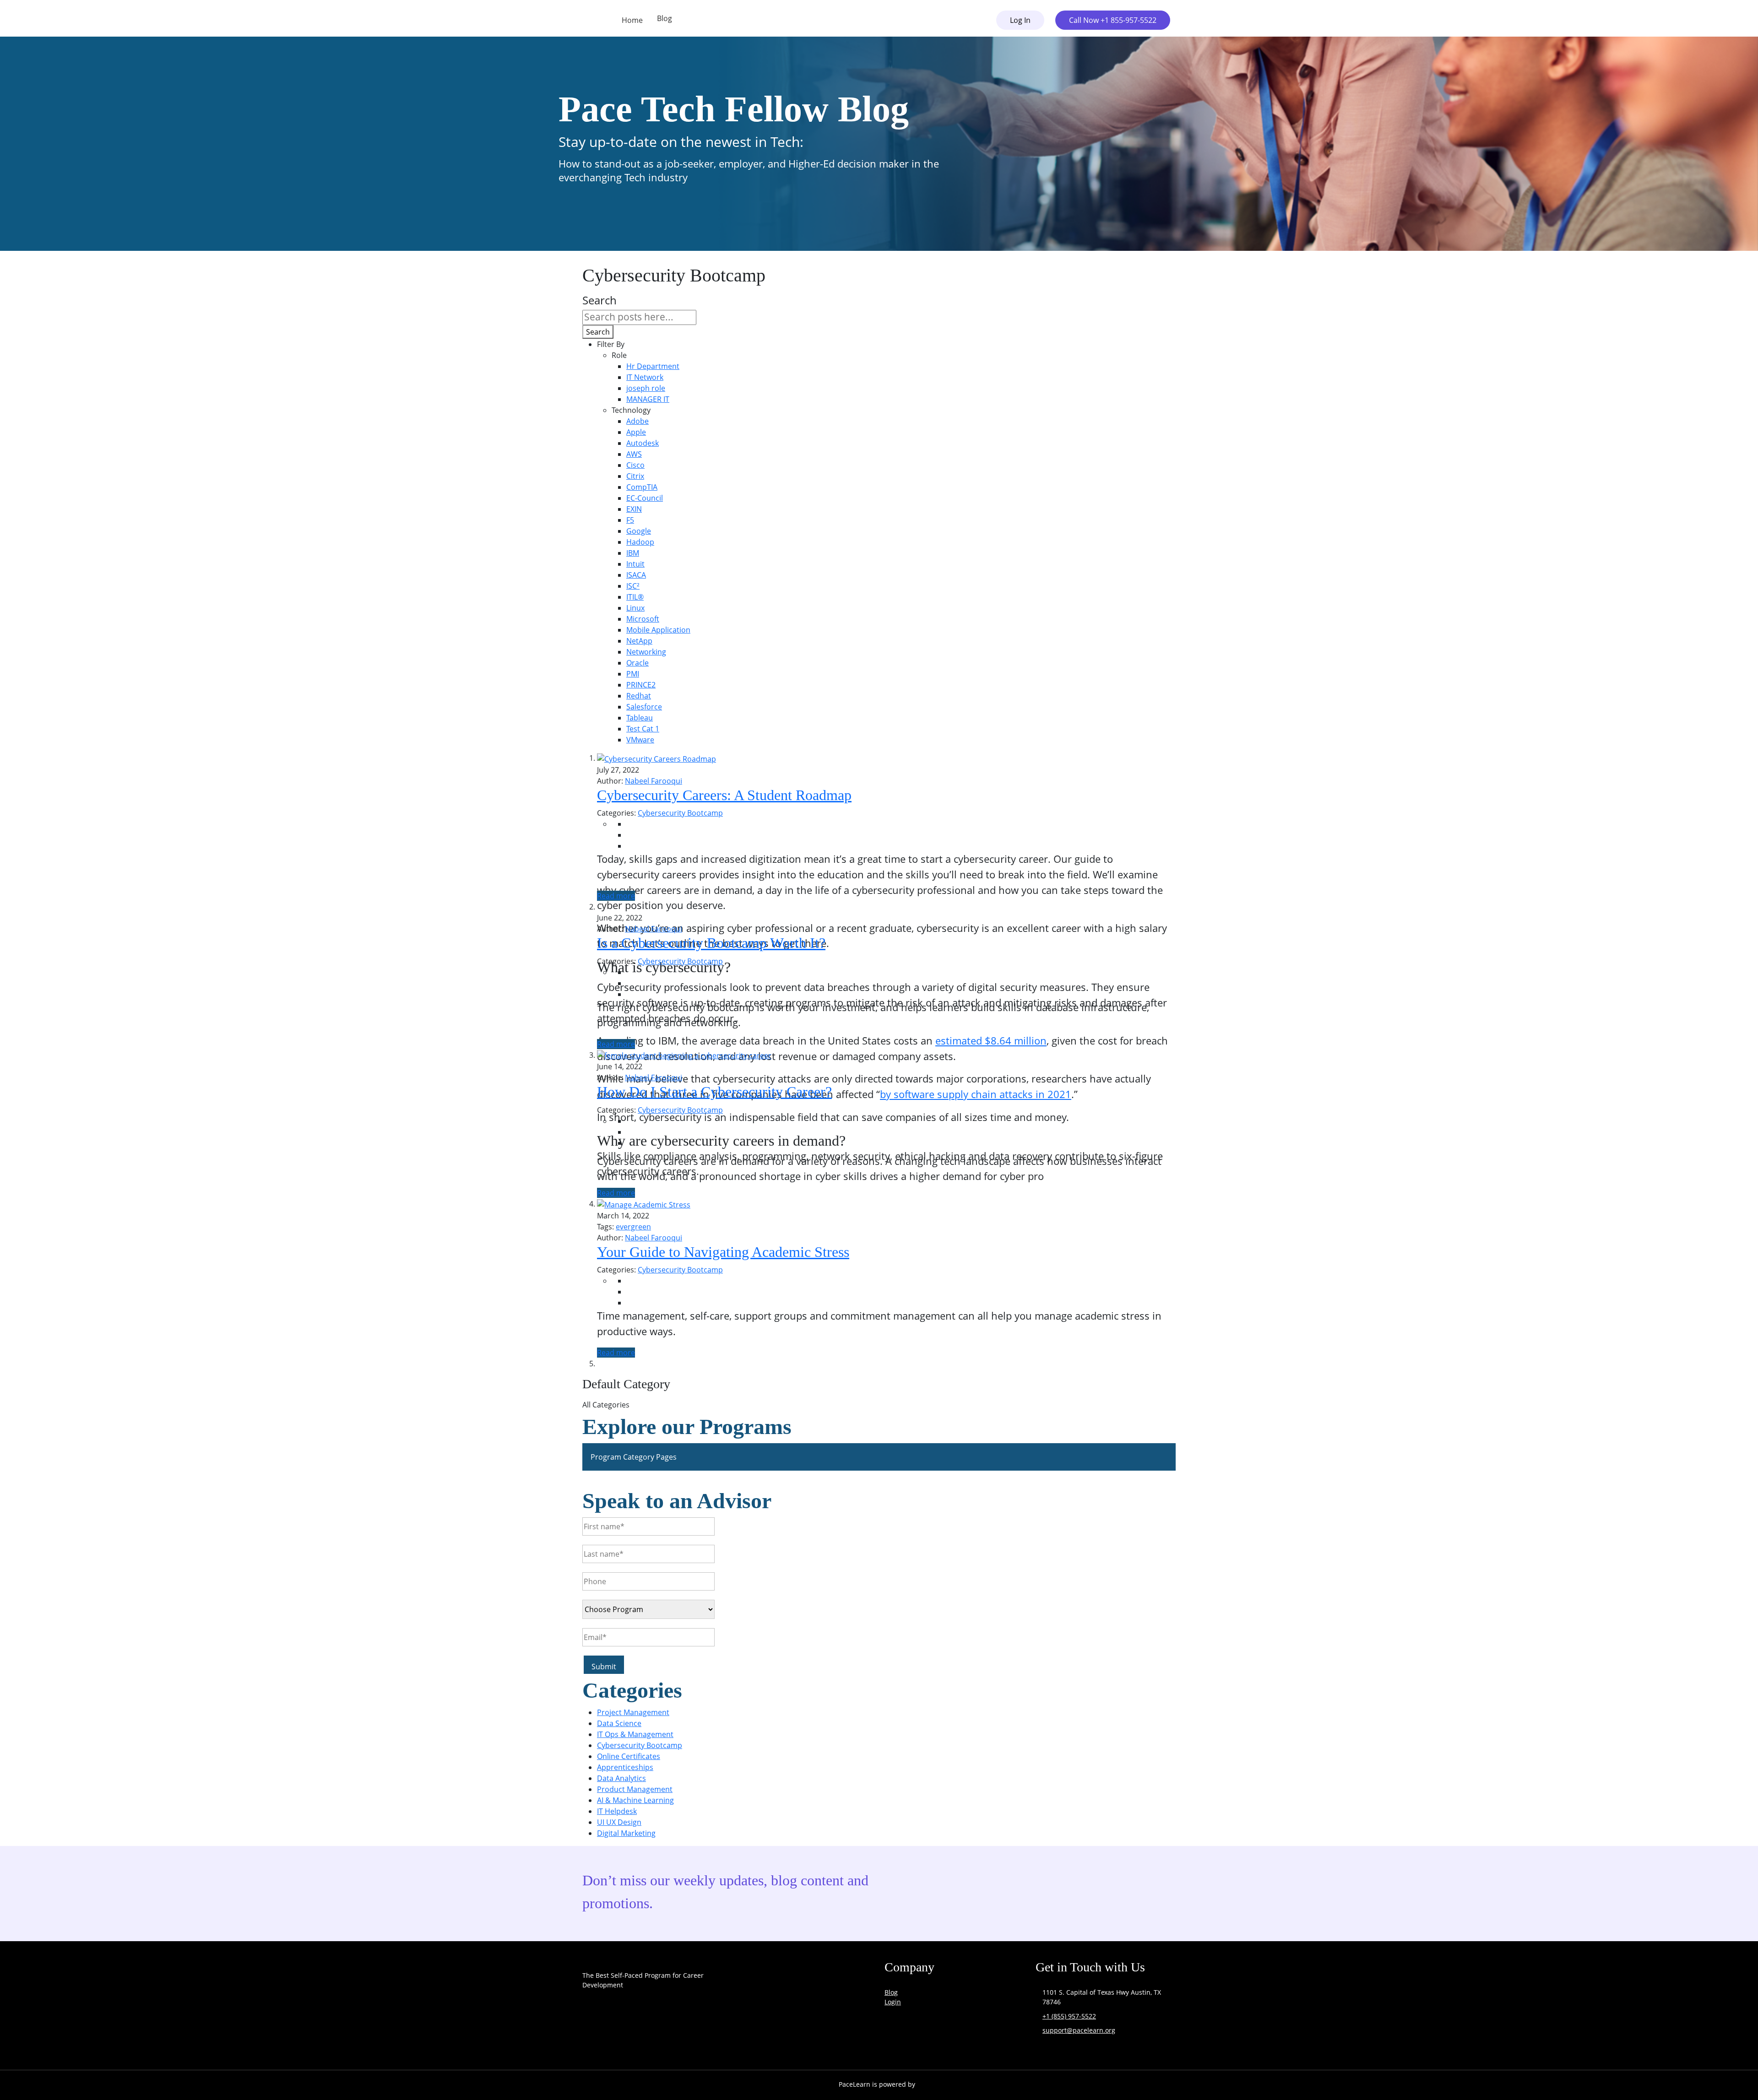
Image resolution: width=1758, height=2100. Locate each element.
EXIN (634, 509)
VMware (640, 740)
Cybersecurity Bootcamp (680, 813)
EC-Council (645, 498)
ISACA (636, 575)
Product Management (635, 1789)
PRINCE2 (641, 685)
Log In (1020, 20)
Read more (616, 896)
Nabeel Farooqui (654, 781)
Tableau (640, 718)
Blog (665, 18)
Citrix (635, 476)
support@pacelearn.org (1079, 2030)
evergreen (633, 1227)
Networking (646, 652)
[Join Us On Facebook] (591, 2038)
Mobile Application (658, 630)
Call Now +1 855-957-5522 (1113, 20)
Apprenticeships (625, 1767)
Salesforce (644, 707)
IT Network (645, 377)
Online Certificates (629, 1756)
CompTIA (642, 487)
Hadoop (640, 542)
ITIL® (635, 597)
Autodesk (643, 443)
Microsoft (643, 619)
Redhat (639, 696)
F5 (630, 520)
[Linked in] (685, 2038)
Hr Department (653, 366)
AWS (634, 454)
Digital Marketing (626, 1833)
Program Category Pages (634, 1457)
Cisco (635, 465)
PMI (633, 674)
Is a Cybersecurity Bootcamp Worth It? (711, 943)
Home (632, 20)
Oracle (638, 663)
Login (893, 2002)
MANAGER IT (648, 399)
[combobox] (639, 317)
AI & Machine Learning (635, 1800)
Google (639, 531)
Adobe (638, 421)
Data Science (619, 1723)
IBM (633, 553)
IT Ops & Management (635, 1734)
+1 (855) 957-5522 (1069, 2016)
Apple (636, 432)
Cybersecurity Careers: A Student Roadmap (724, 795)
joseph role (646, 388)
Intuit (635, 564)
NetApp (639, 641)
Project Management (633, 1712)
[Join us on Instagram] (638, 2038)
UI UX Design (619, 1822)
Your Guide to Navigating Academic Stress (723, 1252)
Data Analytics (621, 1778)
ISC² (633, 586)
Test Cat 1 (643, 729)
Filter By (611, 344)
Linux (635, 608)
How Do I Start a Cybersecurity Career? (714, 1092)
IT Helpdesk (617, 1811)
